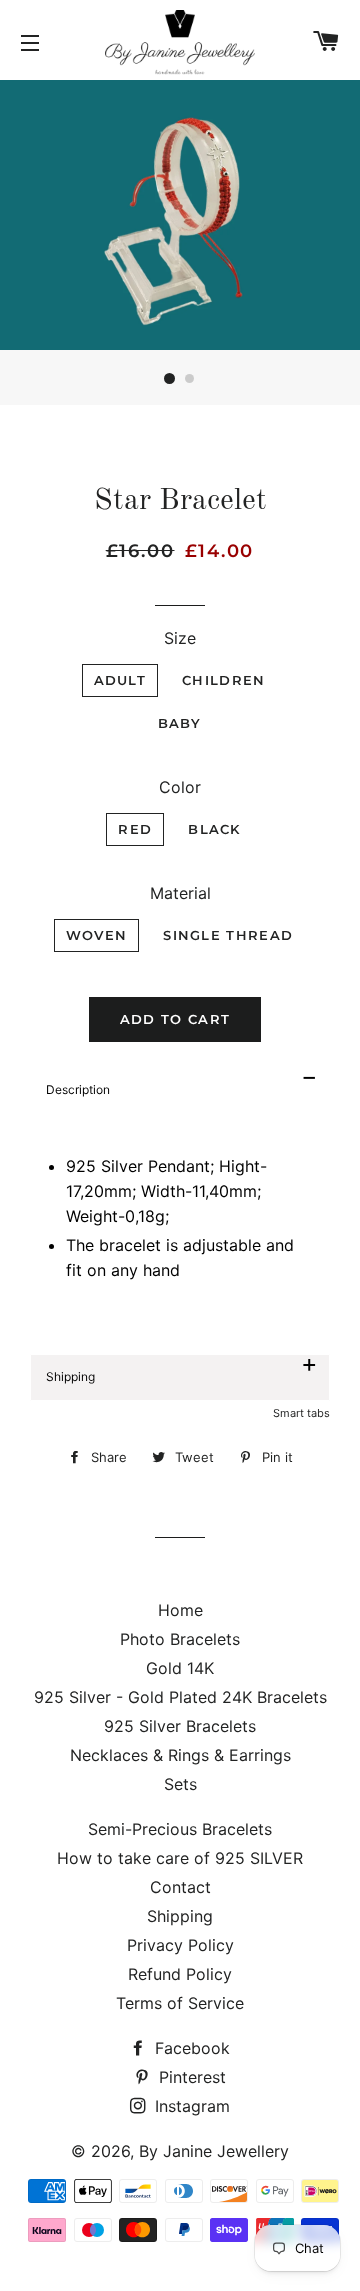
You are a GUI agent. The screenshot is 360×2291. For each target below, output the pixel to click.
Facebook (190, 2048)
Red (135, 829)
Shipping (180, 1916)
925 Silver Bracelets (180, 1726)
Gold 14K (180, 1668)
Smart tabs (301, 1413)
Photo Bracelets (180, 1639)
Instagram (190, 2106)
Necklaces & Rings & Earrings (180, 1755)
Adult (120, 680)
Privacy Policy (180, 1945)
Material (180, 893)
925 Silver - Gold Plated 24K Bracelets (180, 1697)
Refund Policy (180, 1974)
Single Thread (228, 935)
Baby (179, 723)
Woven (97, 935)
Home (180, 1610)
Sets (180, 1784)
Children (223, 680)
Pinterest (190, 2077)
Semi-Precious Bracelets (180, 1829)
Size (180, 638)
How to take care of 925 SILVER (180, 1858)
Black (214, 829)
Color (180, 787)
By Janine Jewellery (214, 2151)
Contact (180, 1887)
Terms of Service (180, 2003)
